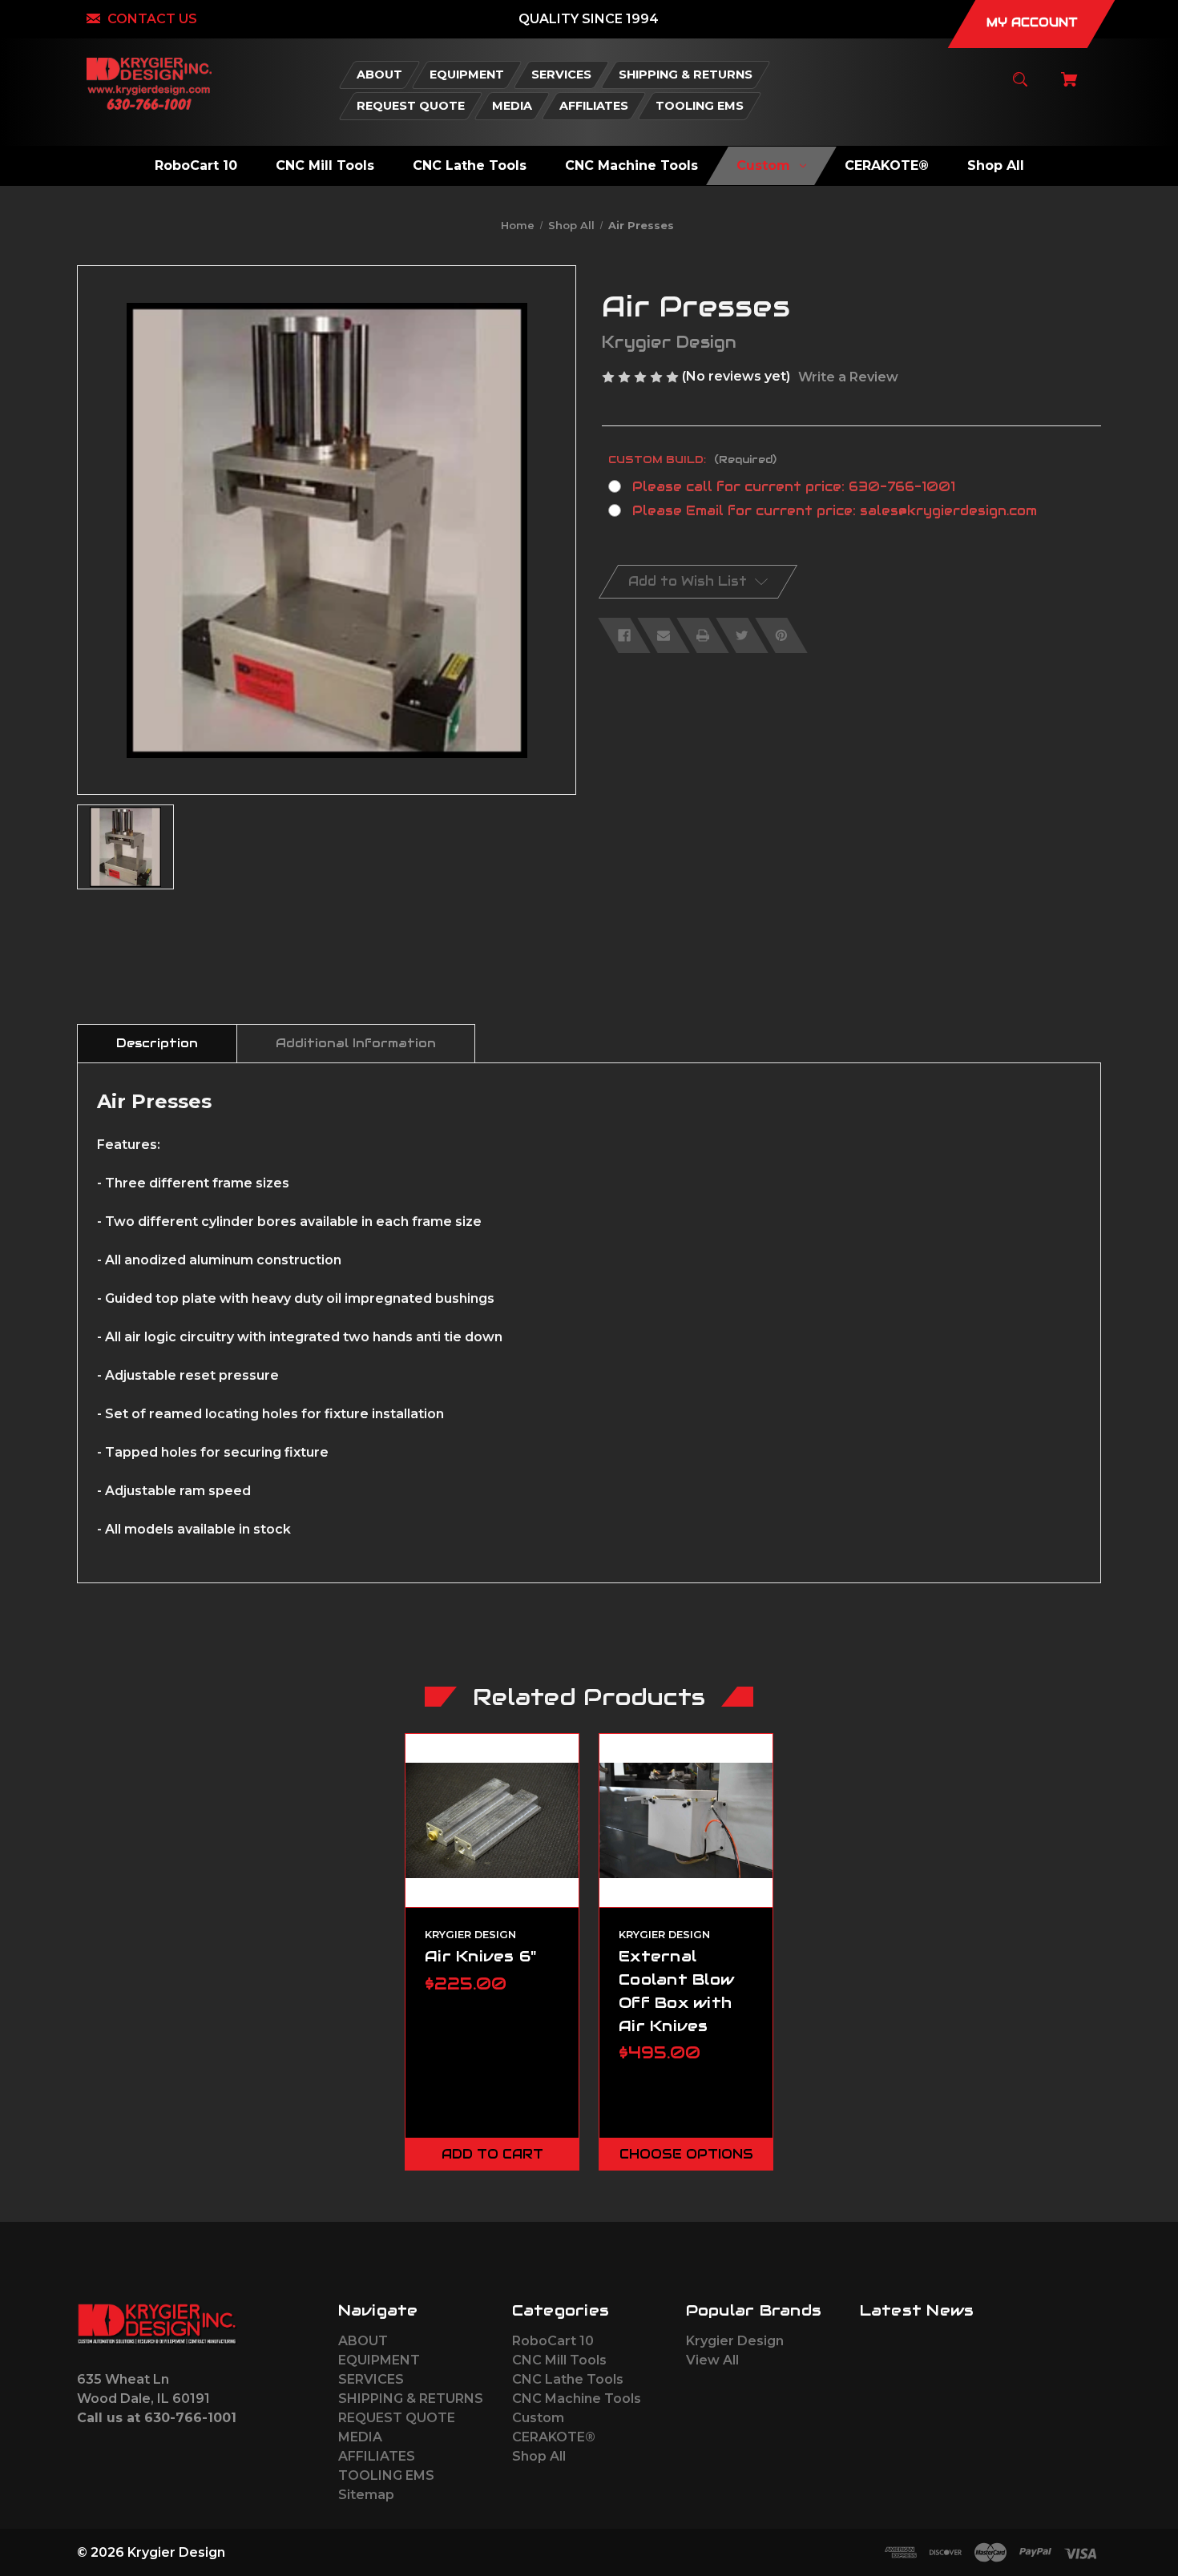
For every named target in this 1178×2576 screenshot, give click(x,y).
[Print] (703, 635)
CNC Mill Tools (559, 2360)
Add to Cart (492, 2154)
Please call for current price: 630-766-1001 (794, 487)
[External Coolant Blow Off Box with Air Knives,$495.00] (686, 1820)
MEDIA (360, 2437)
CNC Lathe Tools (568, 2379)
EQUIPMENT (379, 2360)
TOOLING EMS (386, 2475)
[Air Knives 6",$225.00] (492, 1820)
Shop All (539, 2456)
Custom (538, 2418)
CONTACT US (152, 19)
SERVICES (371, 2379)
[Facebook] (624, 635)
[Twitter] (742, 635)
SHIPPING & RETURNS (411, 2399)
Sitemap (366, 2495)
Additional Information (356, 1043)
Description (157, 1043)
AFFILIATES (377, 2456)
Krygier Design (735, 2341)
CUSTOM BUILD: (692, 460)
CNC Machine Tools (577, 2399)
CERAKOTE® (554, 2437)
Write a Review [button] (848, 377)
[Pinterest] (781, 635)
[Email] (664, 635)
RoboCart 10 (553, 2341)
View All (712, 2360)
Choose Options (686, 2154)
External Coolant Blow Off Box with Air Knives (676, 1990)
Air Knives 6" (480, 1956)
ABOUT (363, 2341)
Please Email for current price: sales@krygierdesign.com (835, 511)
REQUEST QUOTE (397, 2418)
